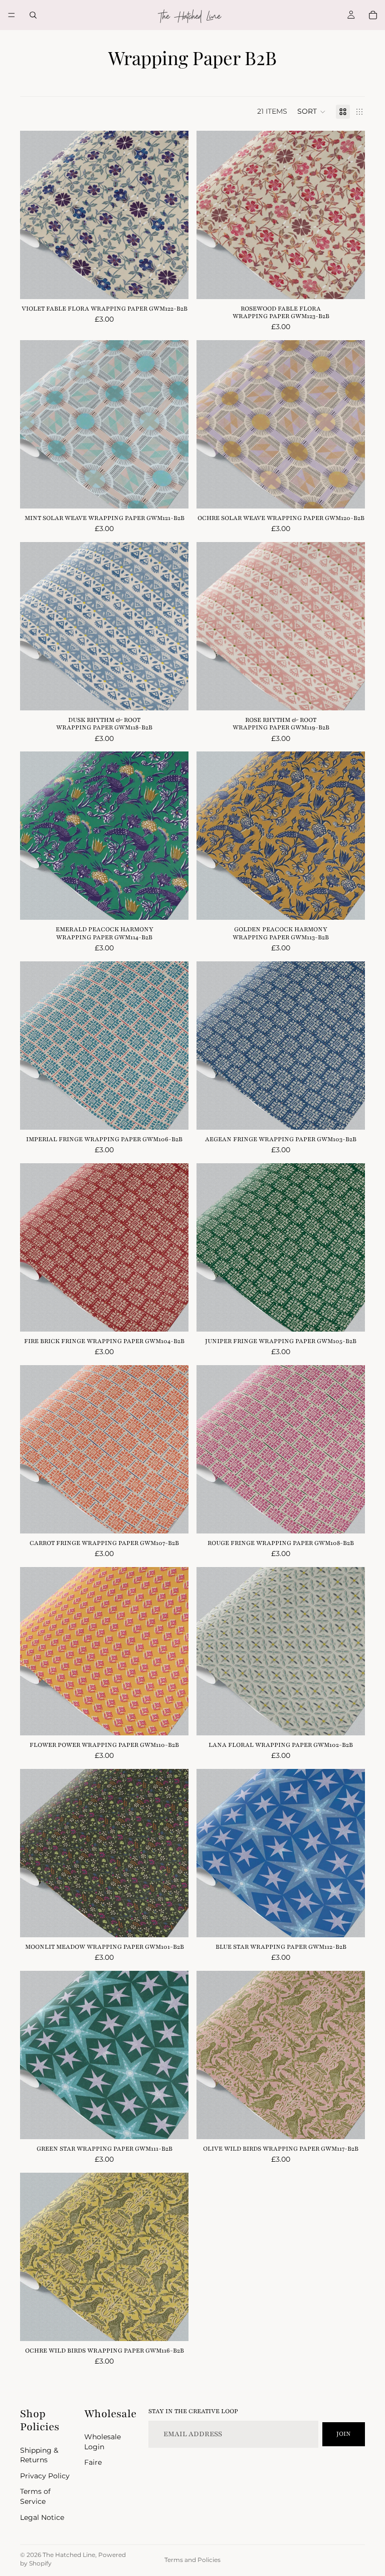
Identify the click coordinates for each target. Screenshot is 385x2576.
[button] (312, 112)
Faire (93, 2462)
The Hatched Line (69, 2555)
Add (181, 283)
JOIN (344, 2434)
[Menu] (12, 15)
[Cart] (373, 15)
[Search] (33, 15)
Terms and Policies (192, 2560)
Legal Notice (42, 2517)
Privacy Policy (45, 2475)
